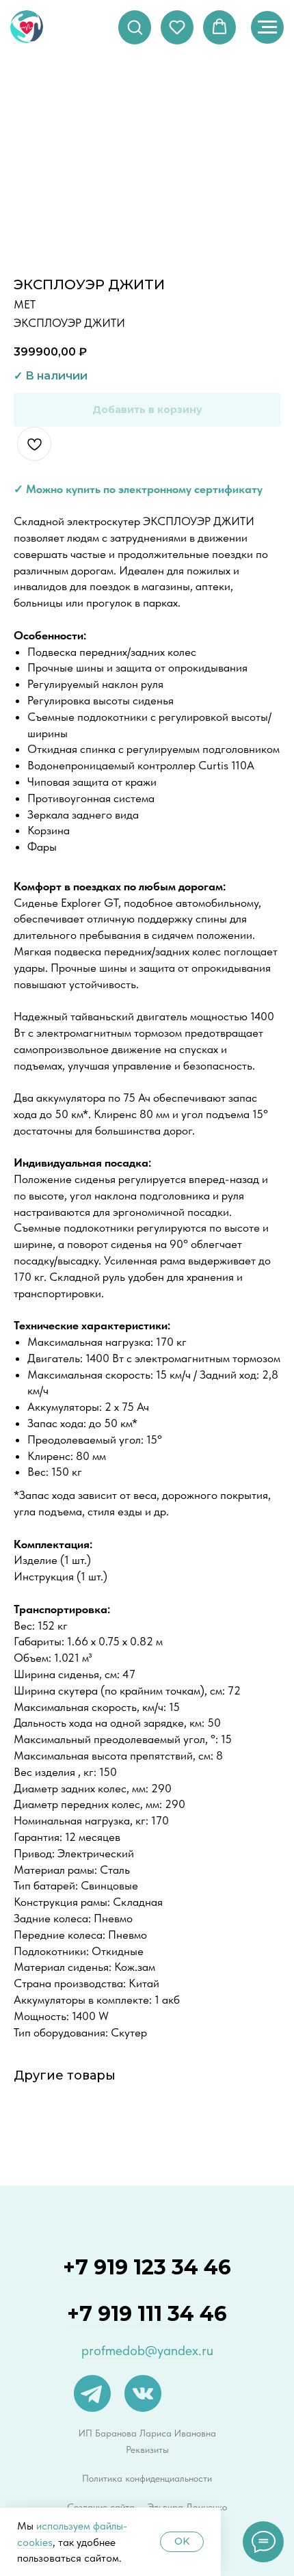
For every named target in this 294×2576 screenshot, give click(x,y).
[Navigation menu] (267, 27)
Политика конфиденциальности (147, 2478)
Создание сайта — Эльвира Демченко (147, 2507)
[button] (135, 27)
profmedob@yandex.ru (147, 2350)
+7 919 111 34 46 (147, 2314)
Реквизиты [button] (147, 2449)
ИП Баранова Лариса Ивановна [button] (147, 2433)
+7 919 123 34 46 (147, 2267)
